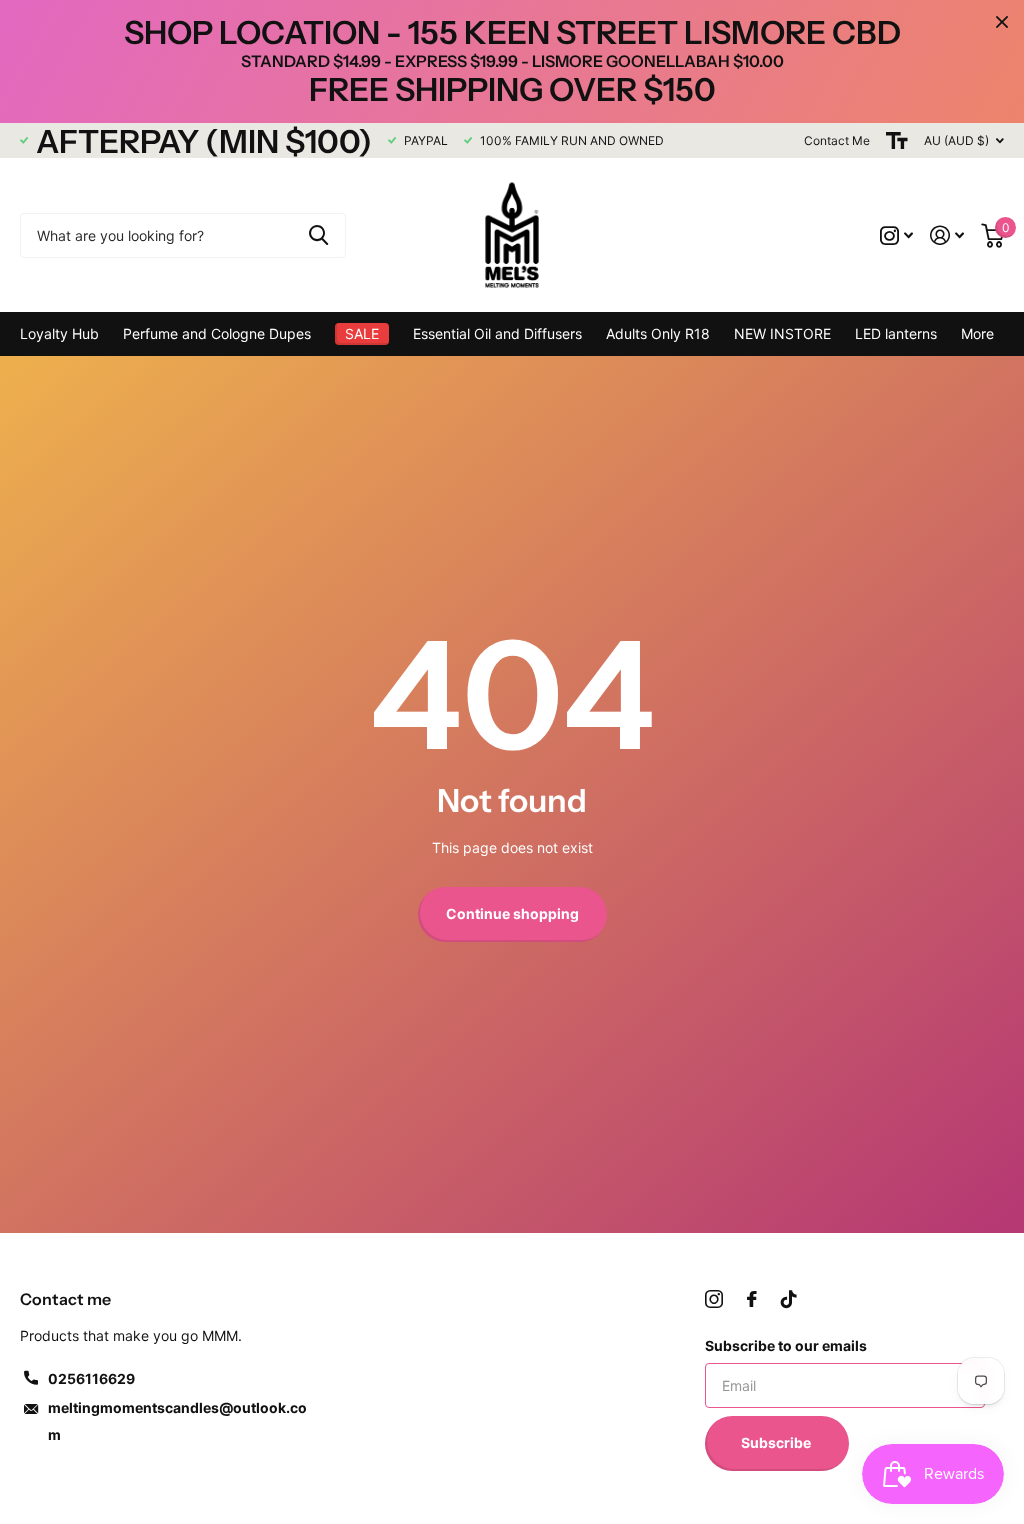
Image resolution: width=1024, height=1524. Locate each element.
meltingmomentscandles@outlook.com (177, 1421)
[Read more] (897, 235)
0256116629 (91, 1378)
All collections (217, 334)
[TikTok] (789, 1299)
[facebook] (752, 1299)
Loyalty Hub (59, 333)
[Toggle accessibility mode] (897, 140)
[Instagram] (714, 1299)
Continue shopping (512, 913)
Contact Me (837, 140)
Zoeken (318, 235)
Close (1002, 22)
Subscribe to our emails (786, 1345)
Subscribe (777, 1442)
